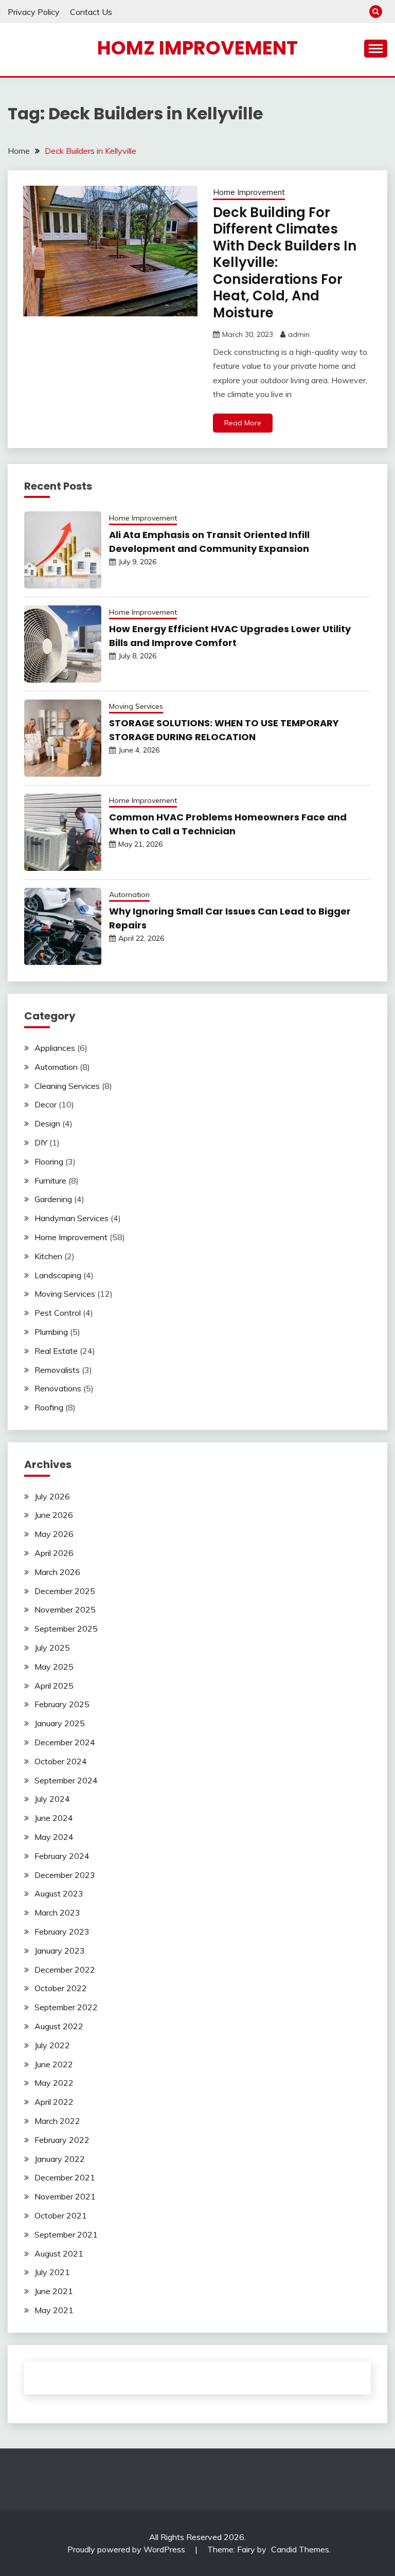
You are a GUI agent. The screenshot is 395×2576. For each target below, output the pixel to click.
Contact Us (91, 12)
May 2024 (54, 1837)
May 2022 (54, 2083)
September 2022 (66, 2007)
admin (299, 334)
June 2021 (54, 2291)
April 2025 (54, 1686)
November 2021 (65, 2196)
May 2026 (54, 1534)
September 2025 (66, 1629)
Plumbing (51, 1332)
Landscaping (58, 1275)
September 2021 (66, 2234)
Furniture (50, 1180)
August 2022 (59, 2026)
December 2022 (65, 1970)
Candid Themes (300, 2549)
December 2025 (65, 1591)
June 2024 (54, 1818)
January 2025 (60, 1723)
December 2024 (65, 1742)
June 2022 (54, 2064)
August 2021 (59, 2253)
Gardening (53, 1199)
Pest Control (58, 1313)
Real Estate (56, 1351)
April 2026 (54, 1553)
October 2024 (61, 1761)
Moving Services (136, 706)
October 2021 (61, 2215)
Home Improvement (249, 192)
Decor (46, 1104)
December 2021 (65, 2177)
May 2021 (54, 2310)
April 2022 (54, 2102)
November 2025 (65, 1609)
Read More (243, 423)
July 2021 (52, 2272)
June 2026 (54, 1515)
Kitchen (48, 1256)
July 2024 (52, 1799)
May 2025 (54, 1667)
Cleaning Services (67, 1086)
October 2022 (61, 1988)
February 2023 (62, 1931)
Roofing (49, 1407)
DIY (41, 1142)
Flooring (49, 1161)
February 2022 (62, 2140)
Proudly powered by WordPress (127, 2549)
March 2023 (57, 1912)
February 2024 (62, 1856)
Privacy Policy (34, 12)
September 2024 (66, 1780)
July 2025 (52, 1648)
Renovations (58, 1388)
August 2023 (59, 1893)
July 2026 (52, 1496)
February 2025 (62, 1704)
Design (47, 1123)
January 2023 (60, 1951)
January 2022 (60, 2159)
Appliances (55, 1048)
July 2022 (52, 2045)
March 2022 (57, 2121)
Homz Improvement (197, 48)
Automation (129, 895)
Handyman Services (71, 1218)
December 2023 (65, 1875)
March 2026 (57, 1572)
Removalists (57, 1370)
